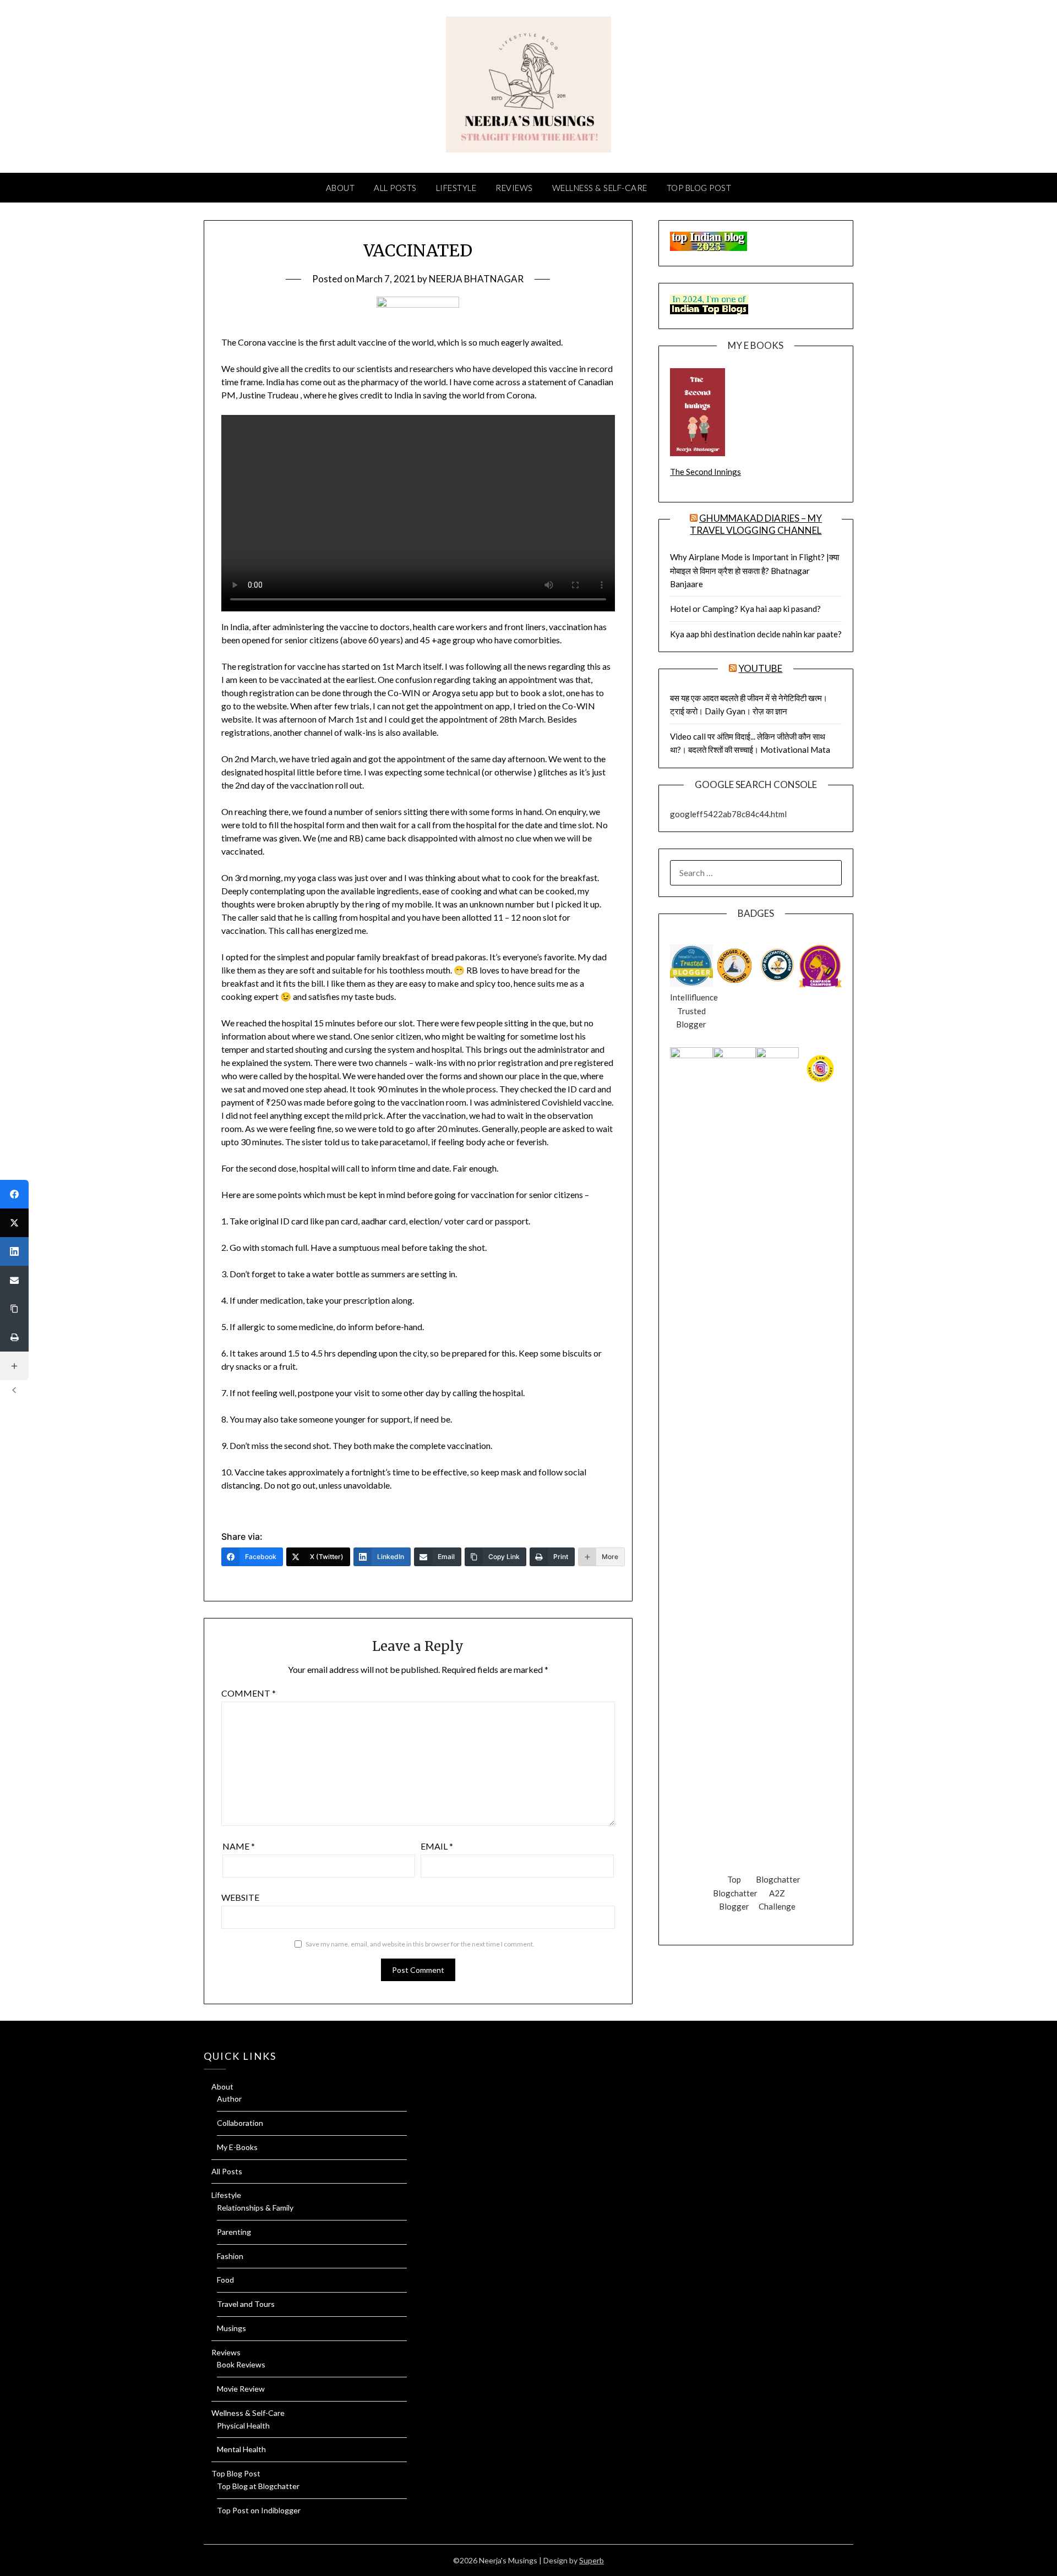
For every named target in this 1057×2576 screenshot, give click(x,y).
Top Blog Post (699, 188)
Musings (231, 2328)
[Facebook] (14, 1194)
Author (229, 2099)
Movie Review (241, 2389)
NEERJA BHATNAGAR (476, 279)
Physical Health (243, 2425)
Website (240, 1897)
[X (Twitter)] (14, 1223)
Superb (592, 2560)
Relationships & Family (255, 2208)
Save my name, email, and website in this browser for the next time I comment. (420, 1944)
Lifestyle (456, 188)
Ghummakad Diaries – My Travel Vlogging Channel (756, 524)
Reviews (514, 188)
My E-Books (237, 2147)
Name (239, 1846)
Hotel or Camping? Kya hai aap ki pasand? (745, 609)
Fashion (230, 2256)
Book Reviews (241, 2364)
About (340, 188)
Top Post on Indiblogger (259, 2510)
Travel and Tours (246, 2304)
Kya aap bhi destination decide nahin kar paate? (756, 634)
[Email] (14, 1280)
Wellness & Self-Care (600, 188)
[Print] (14, 1337)
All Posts (395, 188)
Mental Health (241, 2449)
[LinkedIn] (14, 1251)
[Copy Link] (14, 1309)
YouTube (760, 668)
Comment (249, 1693)
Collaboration (240, 2123)
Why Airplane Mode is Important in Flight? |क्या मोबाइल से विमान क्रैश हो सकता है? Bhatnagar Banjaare (754, 570)
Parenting (234, 2232)
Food (225, 2280)
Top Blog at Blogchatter (258, 2486)
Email (437, 1846)
